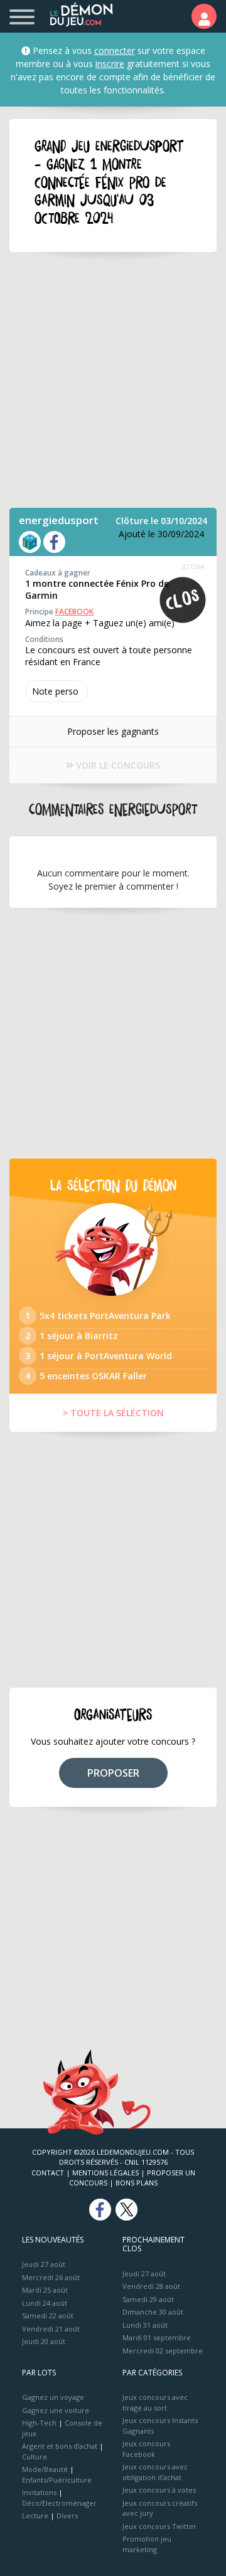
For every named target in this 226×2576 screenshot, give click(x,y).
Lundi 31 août (145, 2325)
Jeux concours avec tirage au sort (155, 2402)
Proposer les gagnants (113, 731)
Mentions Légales (105, 2173)
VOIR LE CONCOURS (117, 765)
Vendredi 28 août (151, 2286)
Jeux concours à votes (159, 2490)
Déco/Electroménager (59, 2503)
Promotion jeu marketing (147, 2544)
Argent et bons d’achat (60, 2446)
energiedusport (59, 520)
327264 (193, 566)
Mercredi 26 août (51, 2277)
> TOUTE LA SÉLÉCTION (113, 1413)
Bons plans (137, 2183)
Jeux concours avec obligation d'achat (155, 2472)
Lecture (35, 2516)
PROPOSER (113, 1773)
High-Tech (39, 2423)
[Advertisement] (113, 380)
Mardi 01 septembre (157, 2337)
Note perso (55, 691)
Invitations (39, 2492)
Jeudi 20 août (44, 2341)
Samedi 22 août (48, 2316)
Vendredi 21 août (51, 2329)
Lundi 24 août (45, 2303)
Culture (35, 2457)
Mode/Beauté (45, 2469)
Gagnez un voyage (53, 2397)
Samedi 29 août (148, 2299)
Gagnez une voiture (56, 2410)
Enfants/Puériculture (57, 2480)
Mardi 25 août (45, 2290)
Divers (67, 2516)
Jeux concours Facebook (146, 2449)
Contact (48, 2173)
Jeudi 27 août (44, 2264)
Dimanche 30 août (153, 2312)
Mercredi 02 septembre (163, 2351)
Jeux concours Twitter (159, 2526)
